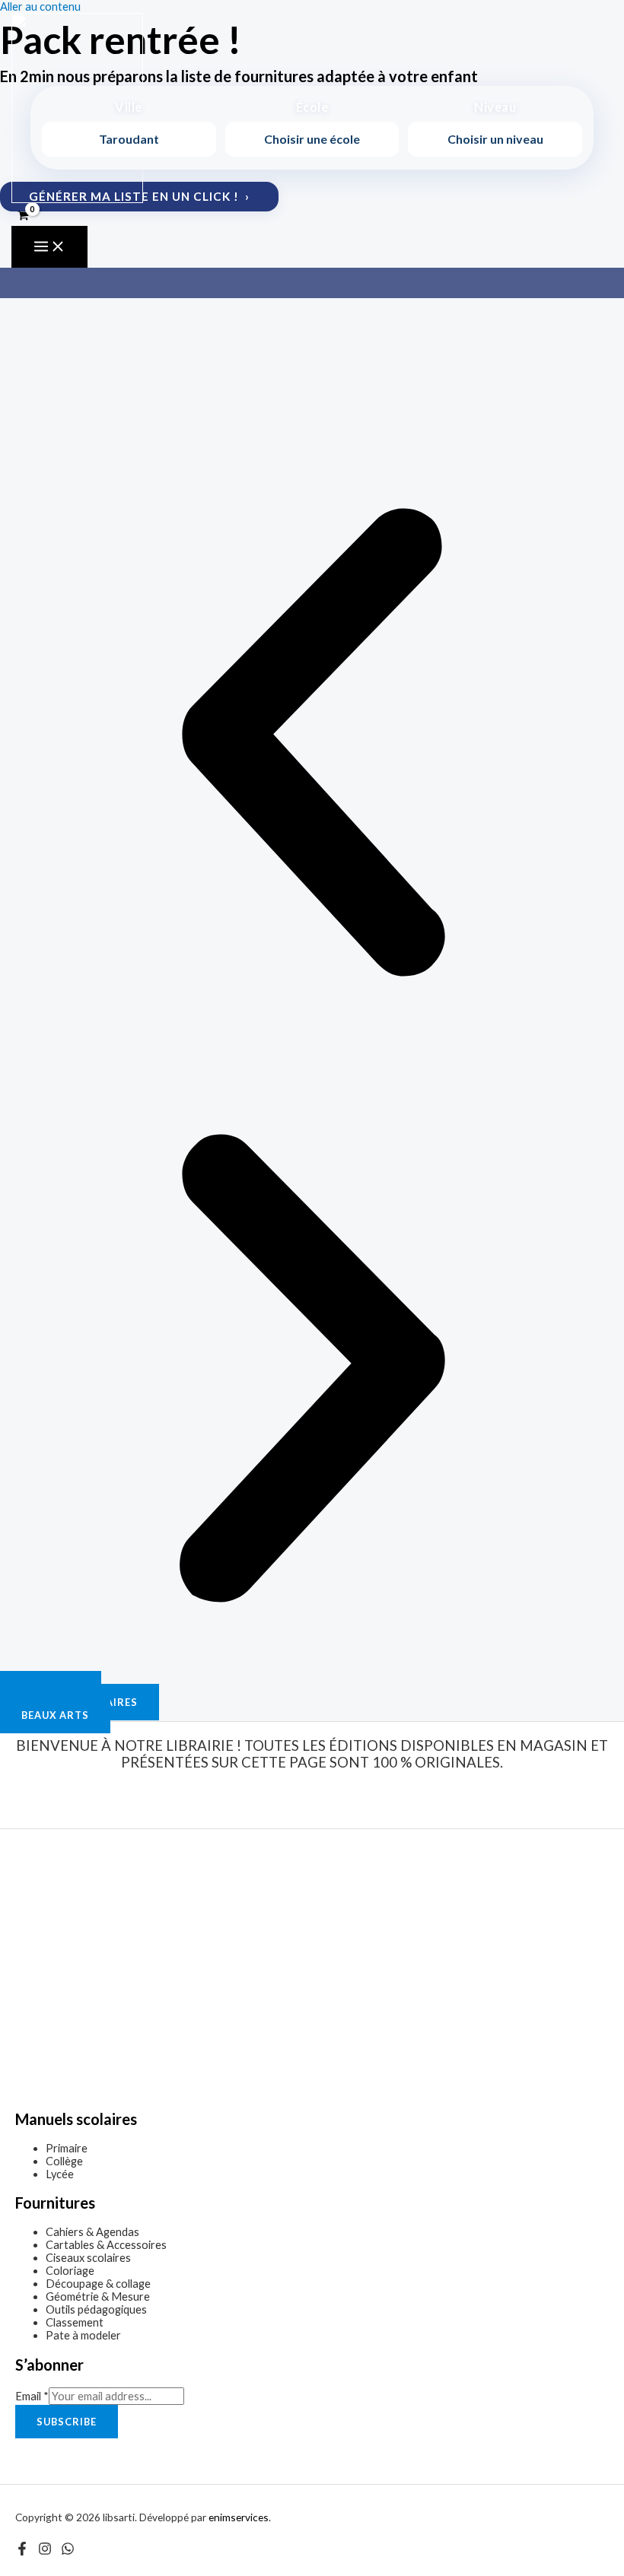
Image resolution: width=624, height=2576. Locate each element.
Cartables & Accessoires (106, 2245)
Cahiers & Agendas (92, 2232)
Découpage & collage (98, 2284)
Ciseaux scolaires (88, 2258)
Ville (128, 107)
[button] (312, 743)
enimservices (239, 2517)
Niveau (495, 107)
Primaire (67, 2148)
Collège (64, 2161)
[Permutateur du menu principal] (49, 247)
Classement (75, 2322)
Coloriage (70, 2271)
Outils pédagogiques (96, 2309)
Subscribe (67, 2422)
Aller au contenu (40, 6)
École (312, 107)
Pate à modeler (83, 2335)
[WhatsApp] (68, 2551)
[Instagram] (45, 2551)
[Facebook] (22, 2551)
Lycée (60, 2174)
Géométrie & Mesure (98, 2296)
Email (32, 2396)
